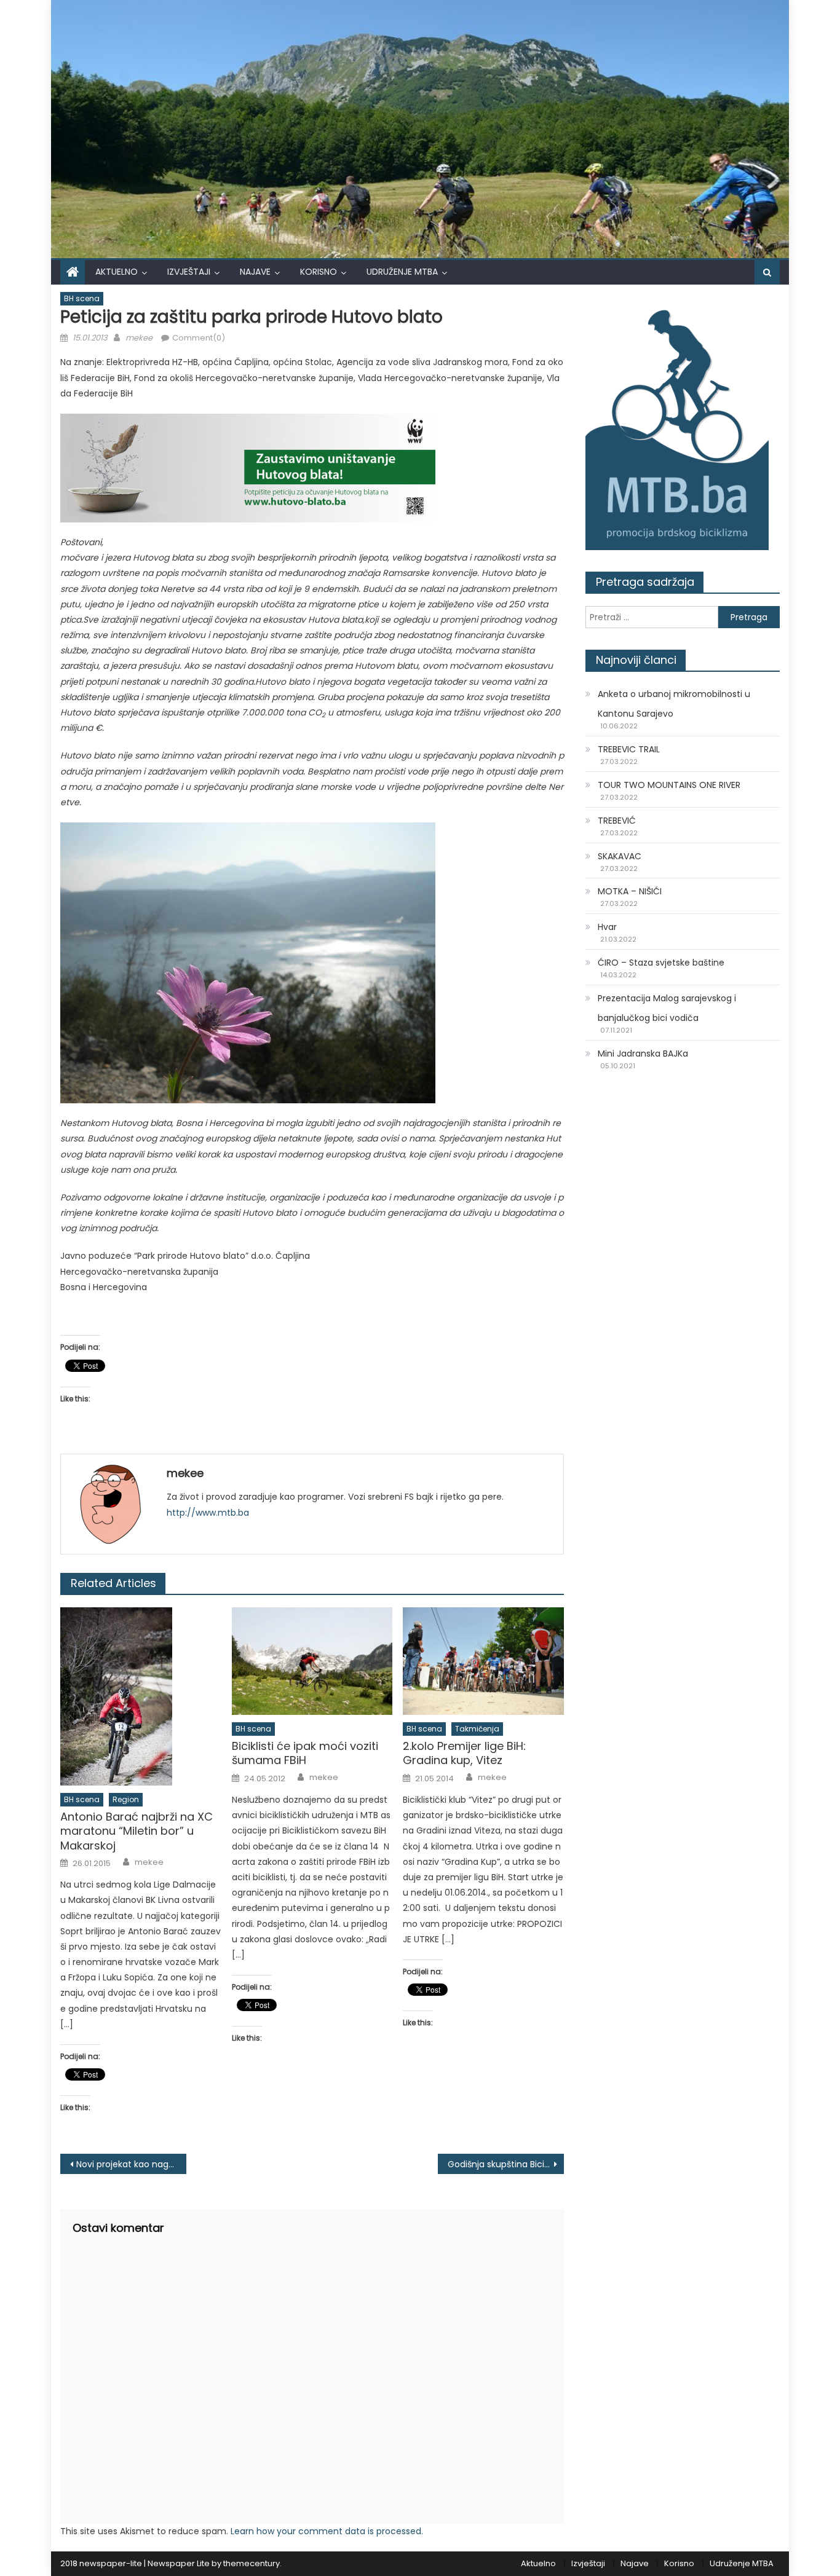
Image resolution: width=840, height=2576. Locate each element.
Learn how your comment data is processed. (327, 2531)
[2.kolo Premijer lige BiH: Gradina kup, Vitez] (483, 1661)
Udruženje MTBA (402, 272)
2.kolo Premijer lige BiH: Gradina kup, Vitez (464, 1753)
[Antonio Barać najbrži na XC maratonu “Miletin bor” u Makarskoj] (141, 1696)
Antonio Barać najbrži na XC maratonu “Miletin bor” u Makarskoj (137, 1831)
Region (126, 1799)
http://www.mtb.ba (208, 1513)
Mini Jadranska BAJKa (643, 1054)
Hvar (607, 927)
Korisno (319, 272)
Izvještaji (189, 272)
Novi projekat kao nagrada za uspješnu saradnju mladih (131, 2164)
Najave (255, 272)
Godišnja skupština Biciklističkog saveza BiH (506, 2164)
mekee (139, 338)
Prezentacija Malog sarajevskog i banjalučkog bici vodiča (667, 1008)
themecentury (252, 2563)
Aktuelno (117, 272)
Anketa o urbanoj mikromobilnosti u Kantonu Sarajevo (674, 704)
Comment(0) (199, 338)
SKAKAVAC (620, 856)
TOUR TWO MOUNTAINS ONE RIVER (669, 785)
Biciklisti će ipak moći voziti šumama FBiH (305, 1753)
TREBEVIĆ (617, 821)
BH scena (82, 298)
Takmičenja (477, 1729)
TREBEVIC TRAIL (629, 749)
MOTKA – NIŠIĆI (630, 891)
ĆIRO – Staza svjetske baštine (661, 963)
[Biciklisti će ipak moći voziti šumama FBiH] (312, 1661)
